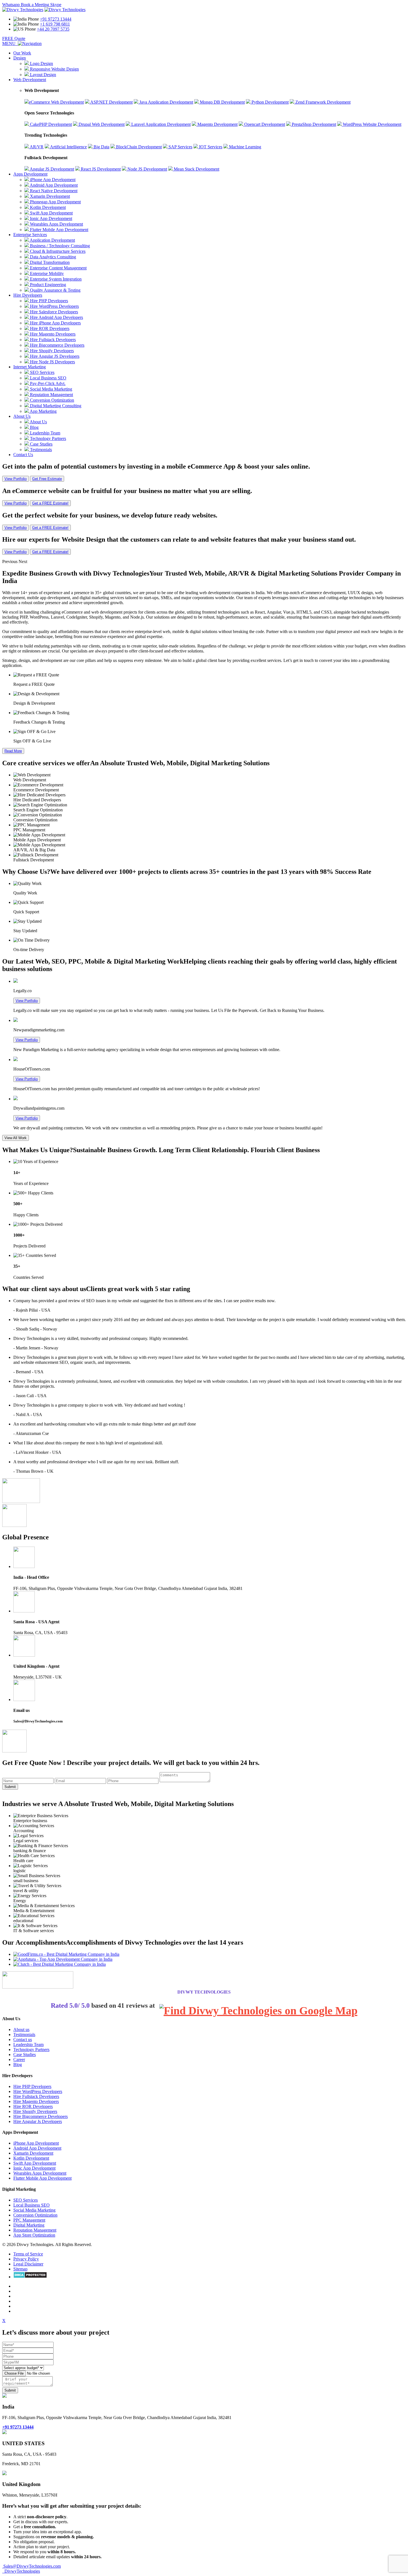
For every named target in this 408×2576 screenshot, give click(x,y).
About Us (22, 416)
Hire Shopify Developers (51, 351)
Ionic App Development (51, 218)
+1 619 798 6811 (55, 24)
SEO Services (42, 372)
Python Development (270, 102)
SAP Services (180, 147)
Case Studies (41, 444)
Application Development (52, 240)
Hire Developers (28, 295)
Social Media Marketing (51, 389)
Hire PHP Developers (48, 301)
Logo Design (41, 63)
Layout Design (42, 75)
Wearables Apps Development (56, 224)
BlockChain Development (138, 147)
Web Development (30, 80)
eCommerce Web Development (56, 102)
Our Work (22, 53)
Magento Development (217, 124)
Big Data (101, 147)
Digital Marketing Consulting (55, 406)
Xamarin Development (49, 196)
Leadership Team (45, 433)
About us (21, 2029)
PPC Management (29, 2220)
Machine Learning (245, 147)
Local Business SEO (48, 378)
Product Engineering (47, 285)
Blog (34, 427)
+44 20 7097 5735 (53, 29)
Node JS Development (147, 169)
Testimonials (40, 450)
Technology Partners (47, 438)
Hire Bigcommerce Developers (57, 345)
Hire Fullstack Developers (52, 340)
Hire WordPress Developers (54, 306)
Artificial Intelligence (68, 147)
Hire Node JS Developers (52, 362)
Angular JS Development (51, 169)
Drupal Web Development (101, 124)
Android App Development (53, 185)
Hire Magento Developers (52, 334)
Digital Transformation (49, 262)
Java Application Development (166, 102)
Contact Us (23, 455)
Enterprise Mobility (46, 273)
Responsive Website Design (54, 69)
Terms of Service (28, 2254)
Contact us (23, 2039)
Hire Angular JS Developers (54, 356)
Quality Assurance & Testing (55, 290)
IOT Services (210, 147)
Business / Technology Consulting (59, 246)
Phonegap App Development (55, 202)
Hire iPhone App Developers (55, 323)
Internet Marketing (30, 367)
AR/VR (36, 147)
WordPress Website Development (372, 124)
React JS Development (100, 169)
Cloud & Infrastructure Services (57, 251)
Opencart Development (264, 124)
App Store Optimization (34, 2235)
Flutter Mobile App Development (59, 230)
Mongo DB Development (222, 102)
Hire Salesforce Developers (53, 312)
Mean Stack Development (196, 169)
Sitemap (20, 2269)
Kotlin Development (47, 207)
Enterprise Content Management (58, 268)
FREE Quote (14, 38)
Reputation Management (51, 395)
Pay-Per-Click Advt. (47, 383)
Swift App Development (51, 213)
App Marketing (43, 411)
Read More (13, 751)
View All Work (16, 1138)
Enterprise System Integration (55, 279)
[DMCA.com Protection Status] (30, 2277)
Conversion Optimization (51, 400)
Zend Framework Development (322, 102)
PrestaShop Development (313, 124)
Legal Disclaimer (28, 2264)
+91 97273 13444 (56, 19)
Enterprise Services (30, 235)
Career (19, 2059)
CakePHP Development (50, 124)
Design (20, 58)
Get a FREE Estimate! (50, 503)
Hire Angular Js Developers (38, 2121)
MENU (10, 43)
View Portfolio (16, 479)
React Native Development (53, 191)
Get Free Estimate (47, 479)
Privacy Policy (26, 2259)
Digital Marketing (29, 2225)
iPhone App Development (52, 180)
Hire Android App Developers (56, 317)
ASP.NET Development (111, 102)
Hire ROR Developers (49, 328)
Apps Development (30, 174)
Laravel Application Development (160, 124)
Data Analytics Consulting (52, 257)
